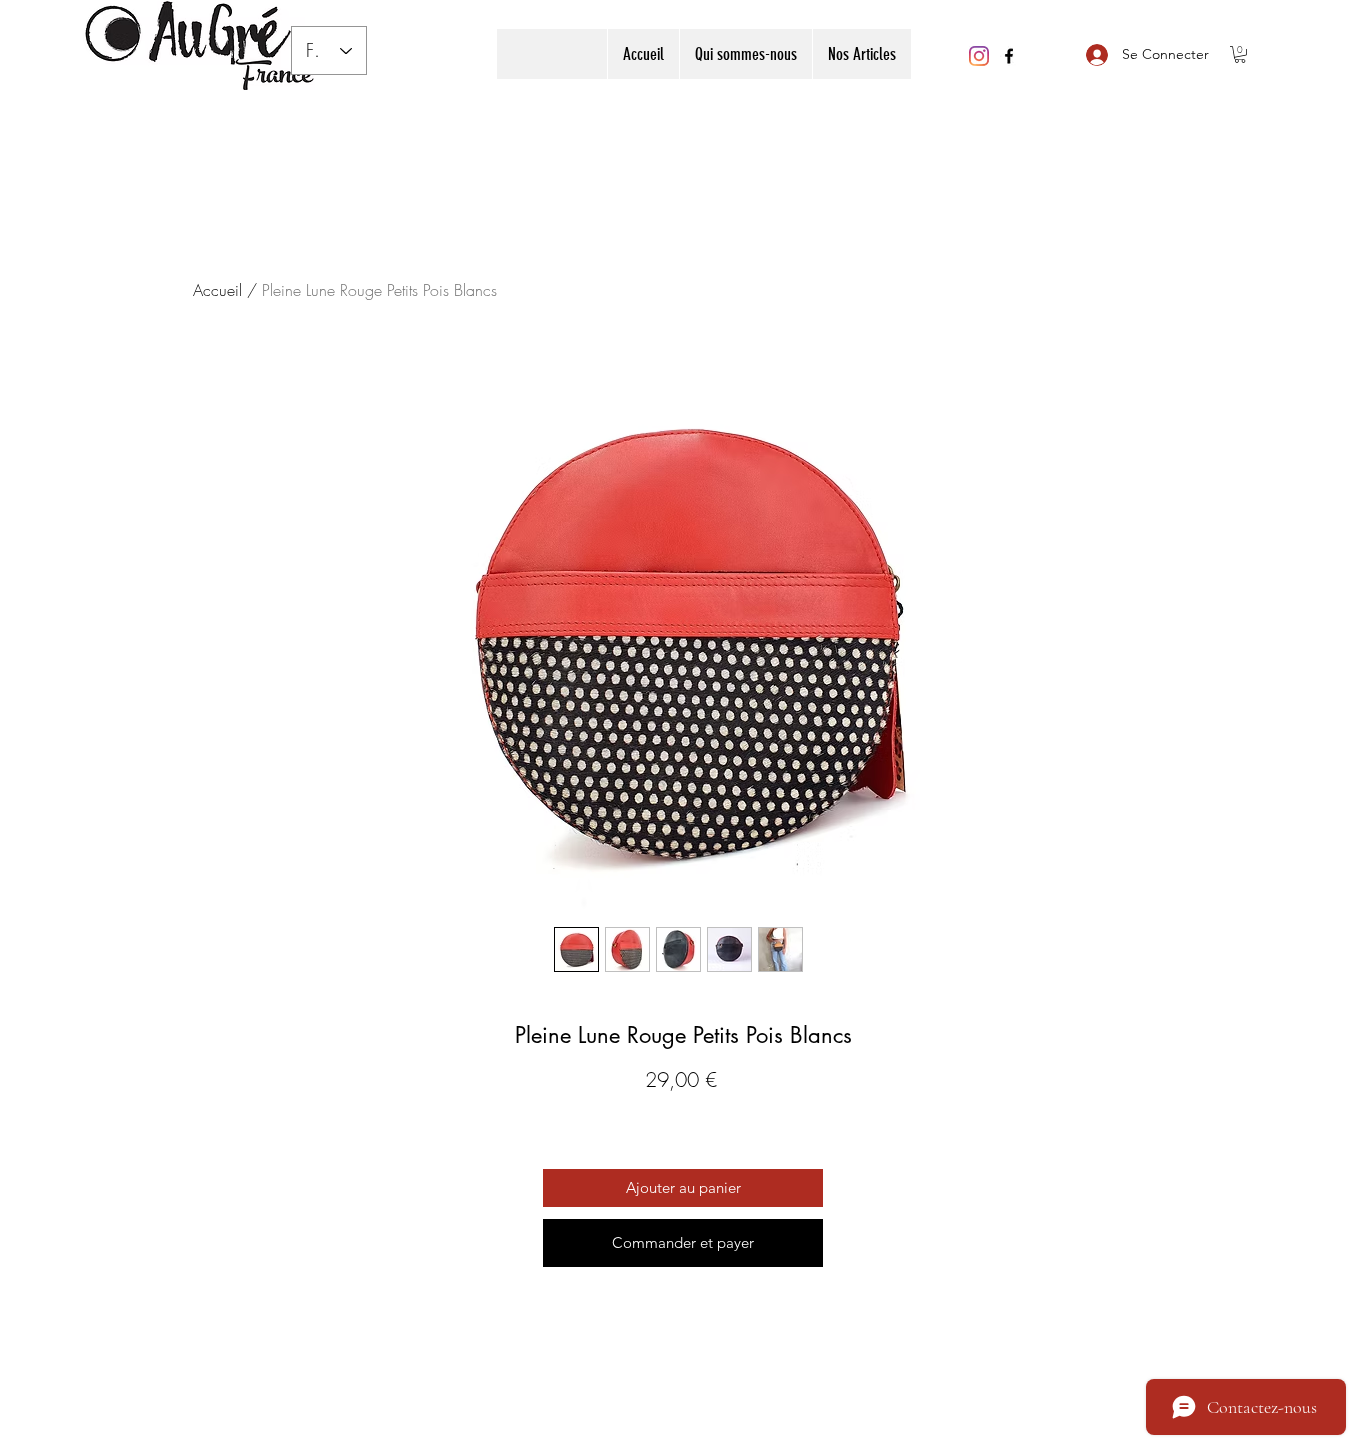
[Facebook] (1009, 56)
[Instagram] (979, 56)
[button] (861, 54)
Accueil (217, 290)
